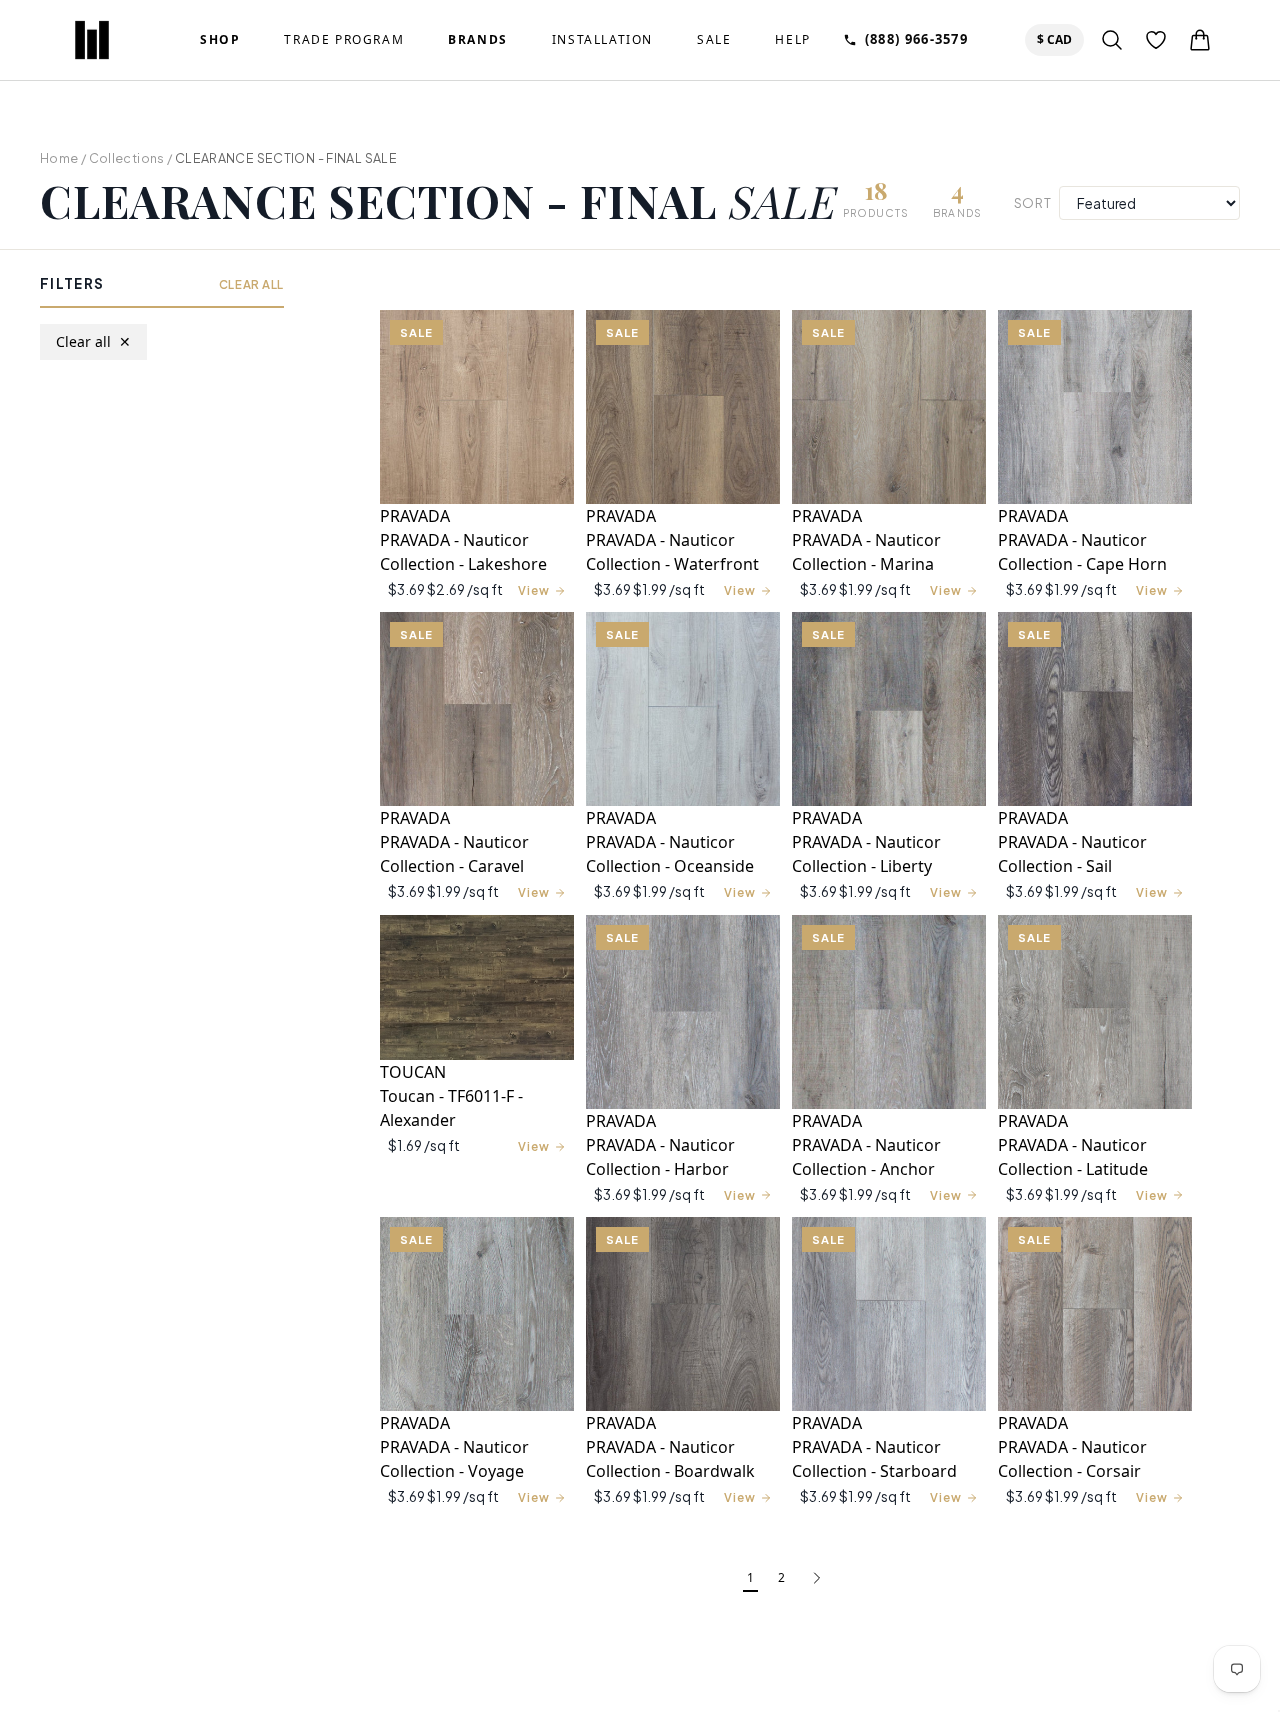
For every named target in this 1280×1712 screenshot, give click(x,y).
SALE (714, 40)
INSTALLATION (602, 40)
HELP (792, 40)
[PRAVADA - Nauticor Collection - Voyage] (477, 1314)
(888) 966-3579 (916, 39)
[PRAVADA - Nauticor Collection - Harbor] (683, 1012)
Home (59, 158)
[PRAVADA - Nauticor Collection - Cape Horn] (1095, 407)
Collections (127, 158)
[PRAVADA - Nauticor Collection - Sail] (1095, 709)
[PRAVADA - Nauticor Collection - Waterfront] (683, 407)
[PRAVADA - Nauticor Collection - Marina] (889, 407)
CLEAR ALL (251, 284)
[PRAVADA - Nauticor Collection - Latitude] (1095, 1012)
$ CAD (1058, 39)
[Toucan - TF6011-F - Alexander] (477, 988)
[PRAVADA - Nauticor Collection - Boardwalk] (683, 1314)
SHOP (220, 40)
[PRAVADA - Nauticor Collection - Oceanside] (683, 709)
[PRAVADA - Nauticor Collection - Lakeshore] (477, 407)
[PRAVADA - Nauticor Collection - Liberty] (889, 709)
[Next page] (817, 1579)
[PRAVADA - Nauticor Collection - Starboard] (889, 1314)
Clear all (93, 341)
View (534, 590)
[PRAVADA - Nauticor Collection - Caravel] (477, 709)
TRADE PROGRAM (344, 40)
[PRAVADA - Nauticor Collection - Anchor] (889, 1012)
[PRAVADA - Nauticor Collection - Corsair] (1095, 1314)
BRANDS (478, 40)
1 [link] (750, 1577)
